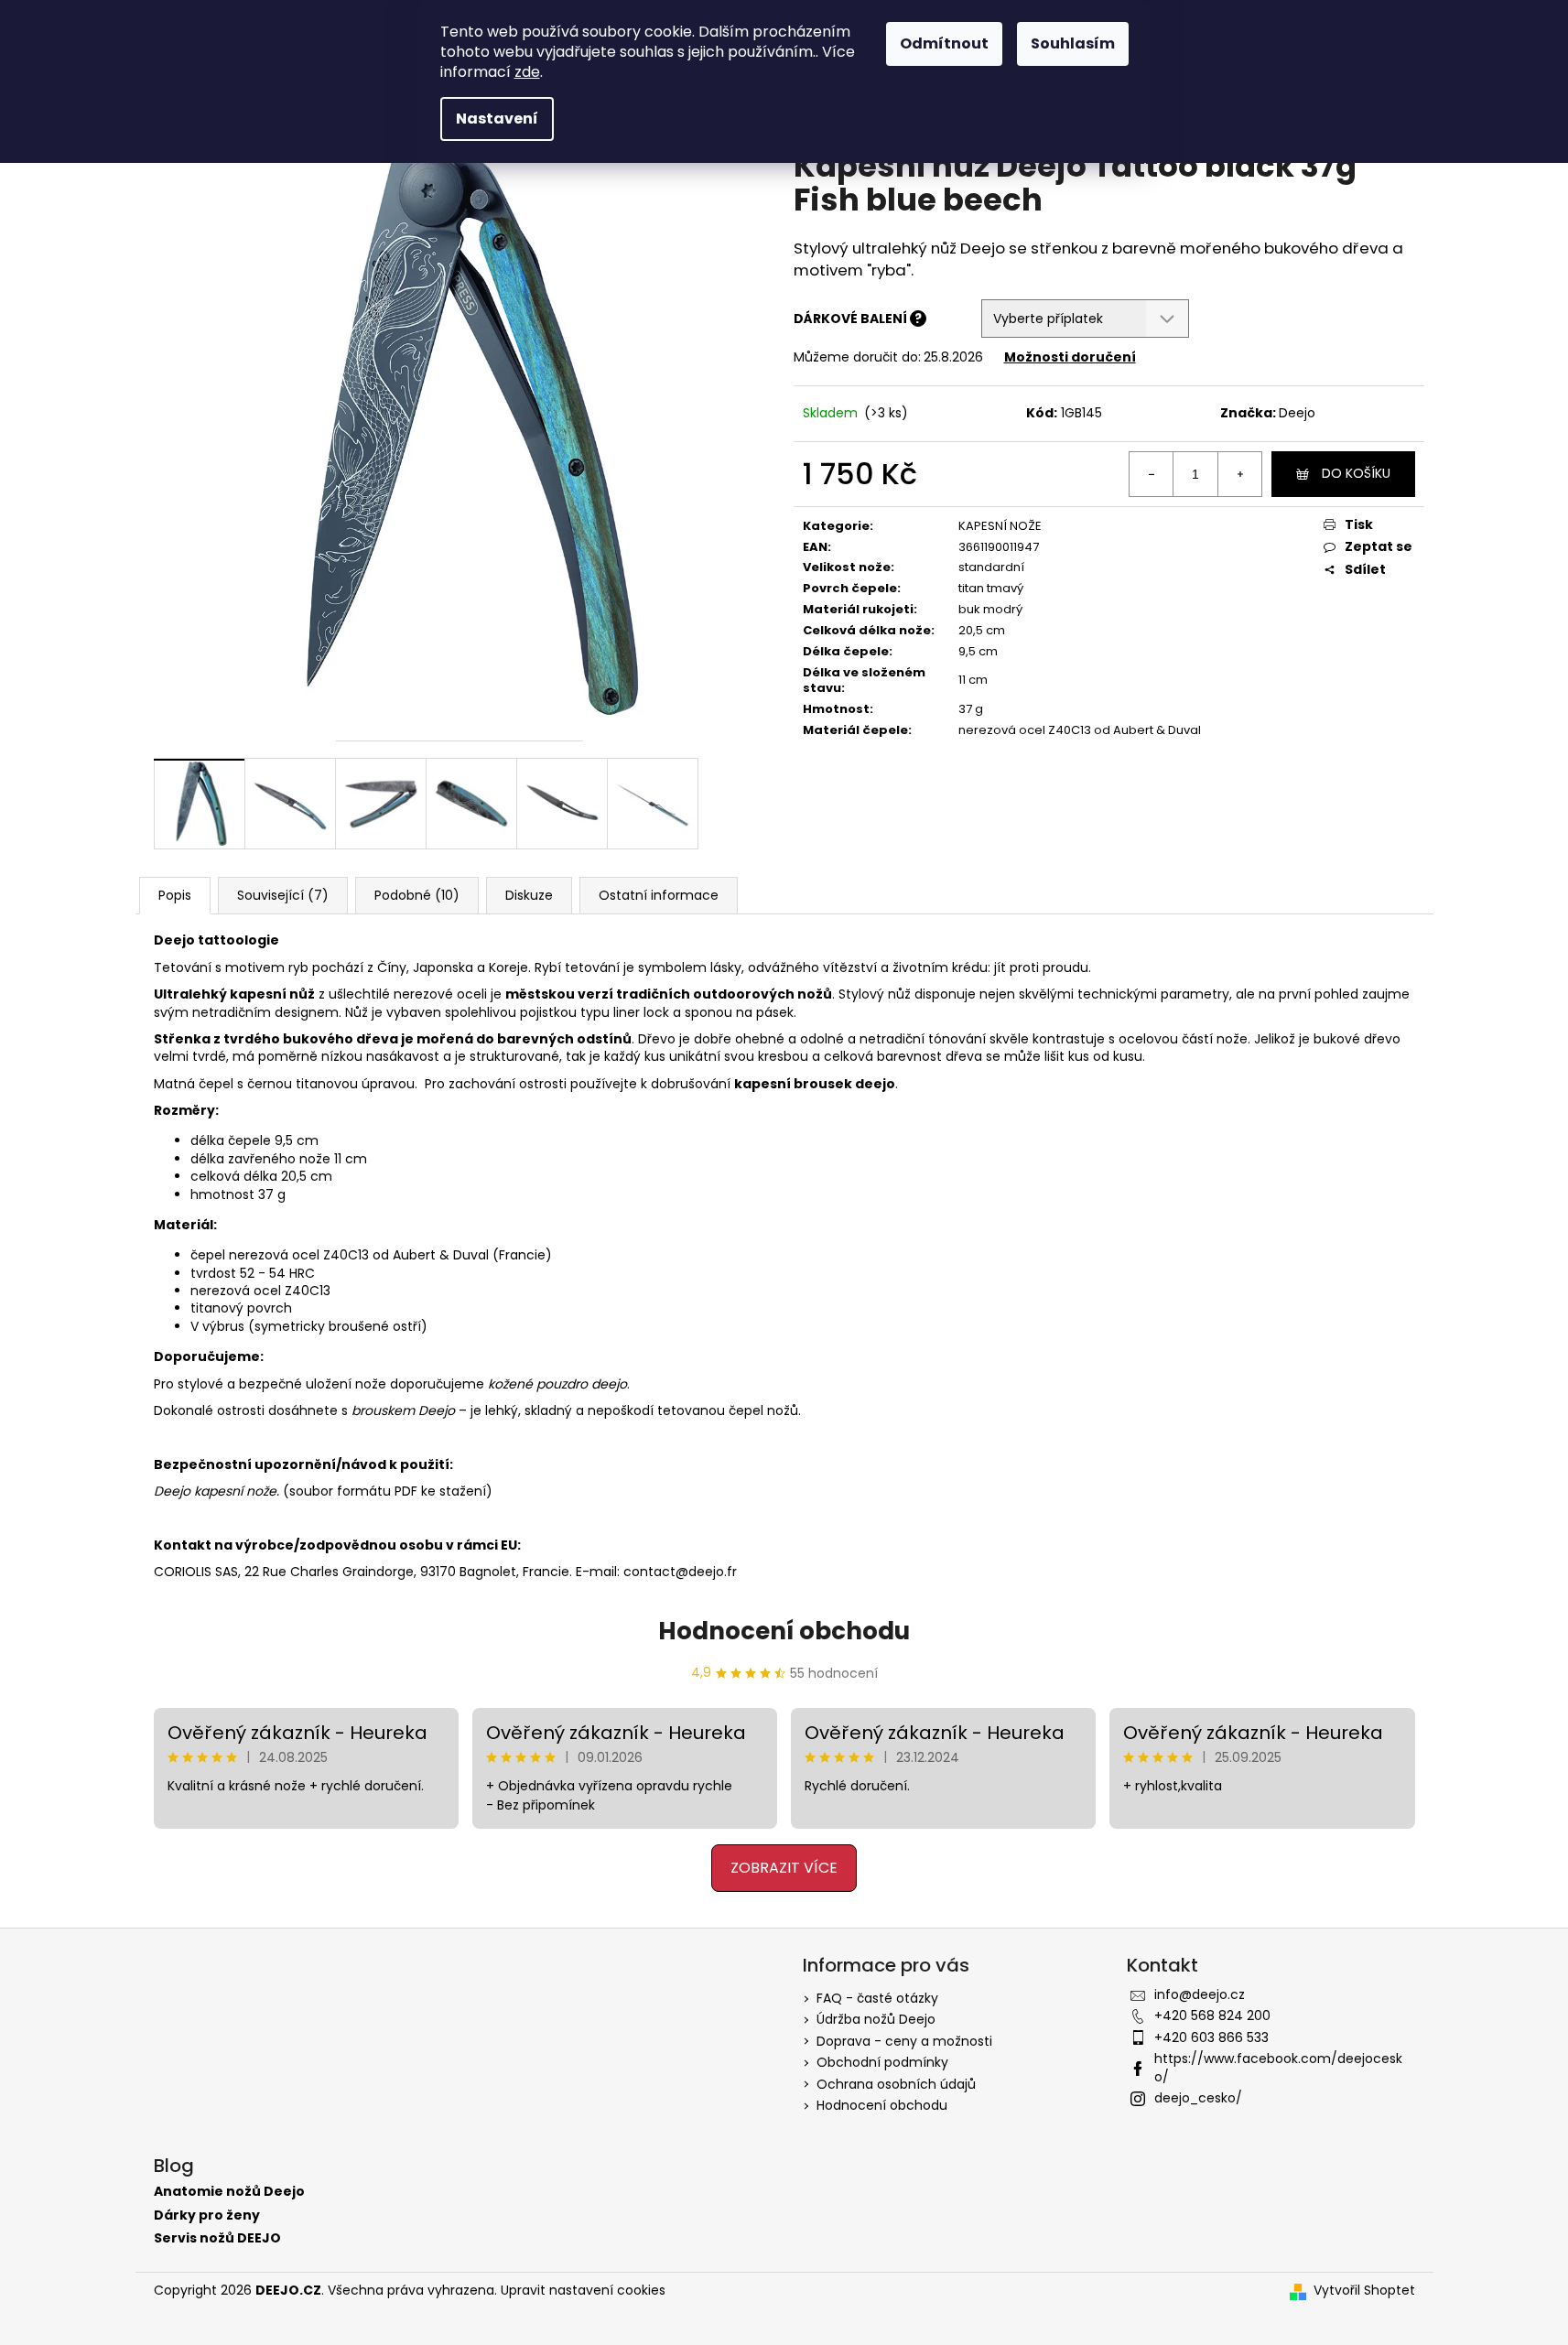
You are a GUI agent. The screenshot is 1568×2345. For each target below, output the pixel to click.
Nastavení (497, 119)
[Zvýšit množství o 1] (1239, 474)
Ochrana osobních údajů (896, 2084)
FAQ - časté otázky (877, 1998)
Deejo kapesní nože (215, 1491)
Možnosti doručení (1070, 357)
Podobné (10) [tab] (417, 895)
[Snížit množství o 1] (1152, 474)
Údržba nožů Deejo (876, 2019)
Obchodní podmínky (882, 2062)
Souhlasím (1073, 43)
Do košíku (1356, 473)
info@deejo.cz (1200, 1994)
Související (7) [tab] (283, 895)
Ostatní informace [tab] (659, 895)
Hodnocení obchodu (784, 1631)
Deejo (1297, 413)
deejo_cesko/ (1198, 2098)
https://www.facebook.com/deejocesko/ (1278, 2067)
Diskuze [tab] (529, 895)
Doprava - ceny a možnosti (904, 2041)
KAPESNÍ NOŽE (1000, 526)
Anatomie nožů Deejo (229, 2192)
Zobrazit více (784, 1868)
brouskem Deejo (403, 1410)
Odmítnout (944, 43)
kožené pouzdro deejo (557, 1384)
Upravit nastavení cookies (583, 2290)
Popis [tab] (175, 895)
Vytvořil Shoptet (1364, 2291)
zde (527, 72)
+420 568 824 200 (1212, 2015)
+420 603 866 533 (1211, 2037)
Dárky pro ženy (207, 2215)
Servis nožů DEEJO (217, 2238)
